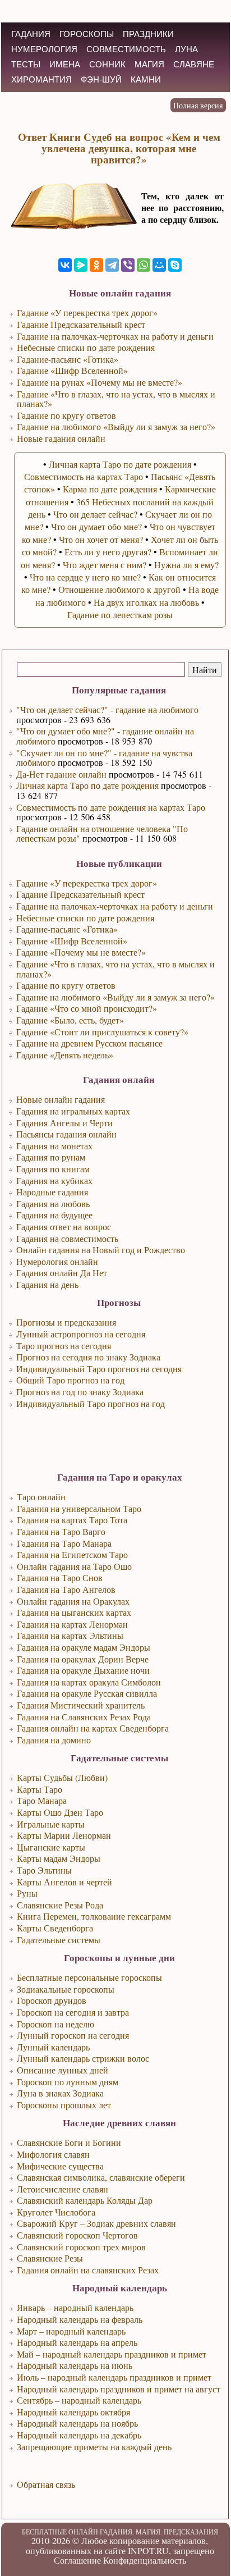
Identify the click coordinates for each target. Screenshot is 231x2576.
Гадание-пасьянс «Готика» (67, 929)
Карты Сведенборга (55, 1928)
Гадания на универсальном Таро (79, 1508)
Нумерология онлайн (57, 1261)
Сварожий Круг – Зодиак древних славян (96, 2223)
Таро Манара (42, 1800)
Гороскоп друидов (52, 2000)
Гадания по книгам (53, 1169)
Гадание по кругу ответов (66, 985)
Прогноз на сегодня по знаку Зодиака (88, 1357)
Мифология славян (53, 2154)
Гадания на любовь (53, 1203)
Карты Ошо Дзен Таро (60, 1812)
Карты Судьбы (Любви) (62, 1777)
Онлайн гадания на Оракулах (73, 1601)
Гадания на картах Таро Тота (72, 1520)
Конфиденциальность (145, 2560)
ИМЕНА (65, 64)
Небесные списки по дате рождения (85, 918)
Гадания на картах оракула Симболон (89, 1682)
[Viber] (128, 265)
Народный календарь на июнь (75, 2365)
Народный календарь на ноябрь (77, 2423)
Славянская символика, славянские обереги (101, 2177)
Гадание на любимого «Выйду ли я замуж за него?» (115, 997)
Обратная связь (46, 2484)
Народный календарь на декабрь (79, 2435)
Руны (27, 1893)
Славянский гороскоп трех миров (81, 2247)
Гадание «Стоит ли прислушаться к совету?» (102, 1032)
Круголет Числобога (56, 2212)
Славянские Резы (50, 2258)
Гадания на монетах (54, 1146)
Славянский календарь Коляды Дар (85, 2200)
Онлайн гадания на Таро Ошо (74, 1566)
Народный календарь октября (73, 2412)
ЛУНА (186, 49)
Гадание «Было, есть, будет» (70, 1020)
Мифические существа (60, 2166)
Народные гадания (52, 1192)
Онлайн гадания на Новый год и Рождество (101, 1250)
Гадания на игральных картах (73, 1111)
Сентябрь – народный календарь (79, 2400)
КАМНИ (146, 79)
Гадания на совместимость (67, 1238)
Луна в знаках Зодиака (60, 2093)
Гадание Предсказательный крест (80, 894)
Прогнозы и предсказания (66, 1322)
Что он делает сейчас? (95, 514)
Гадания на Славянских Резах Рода (84, 1717)
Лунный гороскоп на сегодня (73, 2035)
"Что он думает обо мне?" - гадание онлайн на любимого (105, 736)
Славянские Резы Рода (60, 1905)
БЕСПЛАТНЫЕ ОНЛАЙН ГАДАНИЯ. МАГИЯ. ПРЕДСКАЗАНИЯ (120, 2532)
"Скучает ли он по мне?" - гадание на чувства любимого (104, 758)
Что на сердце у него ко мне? (85, 577)
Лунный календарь (53, 2047)
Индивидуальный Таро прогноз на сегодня (99, 1369)
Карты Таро (40, 1789)
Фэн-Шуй (101, 79)
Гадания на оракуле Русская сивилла (87, 1693)
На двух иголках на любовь (146, 602)
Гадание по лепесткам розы (120, 615)
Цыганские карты (51, 1847)
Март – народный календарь (71, 2331)
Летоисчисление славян (63, 2189)
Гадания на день (47, 1284)
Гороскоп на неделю (56, 2024)
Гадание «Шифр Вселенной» (72, 941)
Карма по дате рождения (110, 489)
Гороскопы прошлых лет (64, 2105)
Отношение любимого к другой (119, 589)
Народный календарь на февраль (80, 2319)
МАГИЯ (149, 64)
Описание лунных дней (63, 2070)
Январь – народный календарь (75, 2307)
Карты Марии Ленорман (64, 1835)
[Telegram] (112, 265)
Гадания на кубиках (54, 1180)
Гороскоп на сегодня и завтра (73, 2012)
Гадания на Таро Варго (61, 1531)
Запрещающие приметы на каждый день (94, 2447)
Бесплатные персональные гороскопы (89, 1977)
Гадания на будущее (54, 1215)
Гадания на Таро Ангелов (66, 1589)
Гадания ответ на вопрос (64, 1227)
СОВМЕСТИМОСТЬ (126, 49)
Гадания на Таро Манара (64, 1543)
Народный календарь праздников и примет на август (119, 2389)
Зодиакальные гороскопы (66, 1989)
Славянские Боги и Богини (69, 2142)
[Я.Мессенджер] (81, 265)
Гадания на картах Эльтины (70, 1635)
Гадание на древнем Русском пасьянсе (89, 1043)
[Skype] (175, 265)
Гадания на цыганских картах (74, 1612)
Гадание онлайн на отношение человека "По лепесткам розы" (102, 833)
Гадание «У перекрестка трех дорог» (87, 883)
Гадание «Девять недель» (65, 1055)
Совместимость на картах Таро (84, 476)
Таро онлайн (41, 1497)
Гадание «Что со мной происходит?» (87, 1008)
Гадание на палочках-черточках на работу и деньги (115, 906)
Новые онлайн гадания (61, 1099)
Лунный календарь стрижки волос (83, 2058)
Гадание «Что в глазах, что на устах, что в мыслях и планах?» (115, 969)
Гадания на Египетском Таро (72, 1554)
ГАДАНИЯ (31, 34)
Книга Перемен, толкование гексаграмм (94, 1916)
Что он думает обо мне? (96, 526)
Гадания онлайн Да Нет (62, 1273)
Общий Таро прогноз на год (70, 1380)
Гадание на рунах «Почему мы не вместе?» (100, 382)
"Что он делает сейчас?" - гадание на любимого (107, 709)
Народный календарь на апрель (77, 2342)
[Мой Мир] (159, 265)
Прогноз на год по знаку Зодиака (80, 1392)
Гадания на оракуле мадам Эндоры (84, 1647)
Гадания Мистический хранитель (81, 1705)
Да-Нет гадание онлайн (61, 774)
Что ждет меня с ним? (105, 565)
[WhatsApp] (144, 265)
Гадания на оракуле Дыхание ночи (83, 1670)
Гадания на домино (54, 1740)
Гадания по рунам (51, 1157)
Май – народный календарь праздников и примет (112, 2354)
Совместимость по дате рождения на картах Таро (111, 807)
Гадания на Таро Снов (60, 1577)
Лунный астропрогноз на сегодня (81, 1334)
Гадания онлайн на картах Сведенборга (93, 1728)
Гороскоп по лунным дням (68, 2082)
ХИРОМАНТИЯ (41, 79)
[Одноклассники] (96, 265)
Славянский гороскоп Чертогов (77, 2235)
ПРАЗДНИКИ (148, 34)
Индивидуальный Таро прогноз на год (91, 1403)
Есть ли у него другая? (108, 552)
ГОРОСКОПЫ (87, 34)
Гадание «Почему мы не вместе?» (81, 952)
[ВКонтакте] (65, 265)
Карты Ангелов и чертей (64, 1882)
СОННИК (107, 64)
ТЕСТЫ (26, 64)
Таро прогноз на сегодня (64, 1346)
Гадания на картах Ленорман (72, 1624)
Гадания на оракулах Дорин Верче (83, 1659)
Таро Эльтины (44, 1870)
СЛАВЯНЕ (194, 64)
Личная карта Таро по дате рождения (87, 785)
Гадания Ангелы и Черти (64, 1123)
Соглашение (77, 2560)
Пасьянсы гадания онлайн (66, 1134)
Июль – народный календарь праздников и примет (114, 2377)
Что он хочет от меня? (101, 539)
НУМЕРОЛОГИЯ (44, 49)
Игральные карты (51, 1824)
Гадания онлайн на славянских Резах (88, 2270)
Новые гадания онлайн (61, 438)
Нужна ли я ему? (186, 565)
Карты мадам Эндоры (59, 1858)
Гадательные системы (59, 1940)
